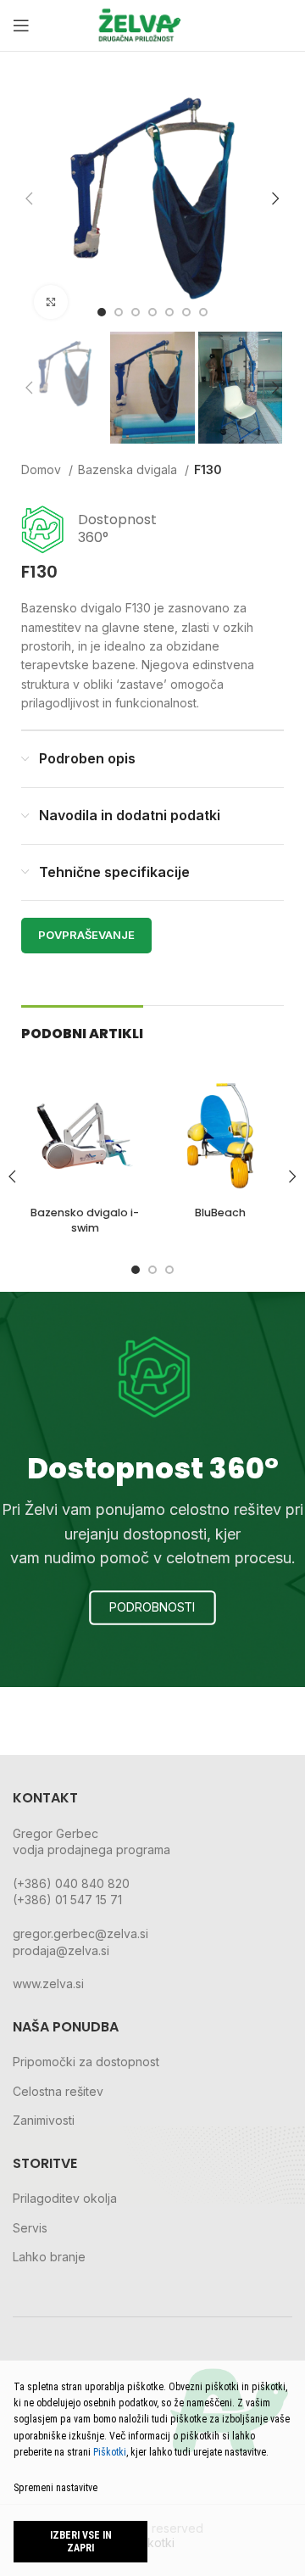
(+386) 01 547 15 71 (67, 1900)
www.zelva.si (48, 1984)
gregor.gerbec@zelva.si (80, 1933)
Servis (30, 2228)
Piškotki (110, 2452)
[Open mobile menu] (21, 25)
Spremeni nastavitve (55, 2488)
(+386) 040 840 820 (71, 1883)
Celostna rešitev (58, 2091)
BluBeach (220, 1213)
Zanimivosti (44, 2120)
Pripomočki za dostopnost (86, 2062)
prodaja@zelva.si (61, 1950)
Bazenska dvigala (129, 469)
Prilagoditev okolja (65, 2198)
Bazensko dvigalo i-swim (85, 1220)
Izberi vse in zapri (81, 2541)
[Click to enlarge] (51, 302)
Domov (43, 469)
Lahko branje (49, 2257)
